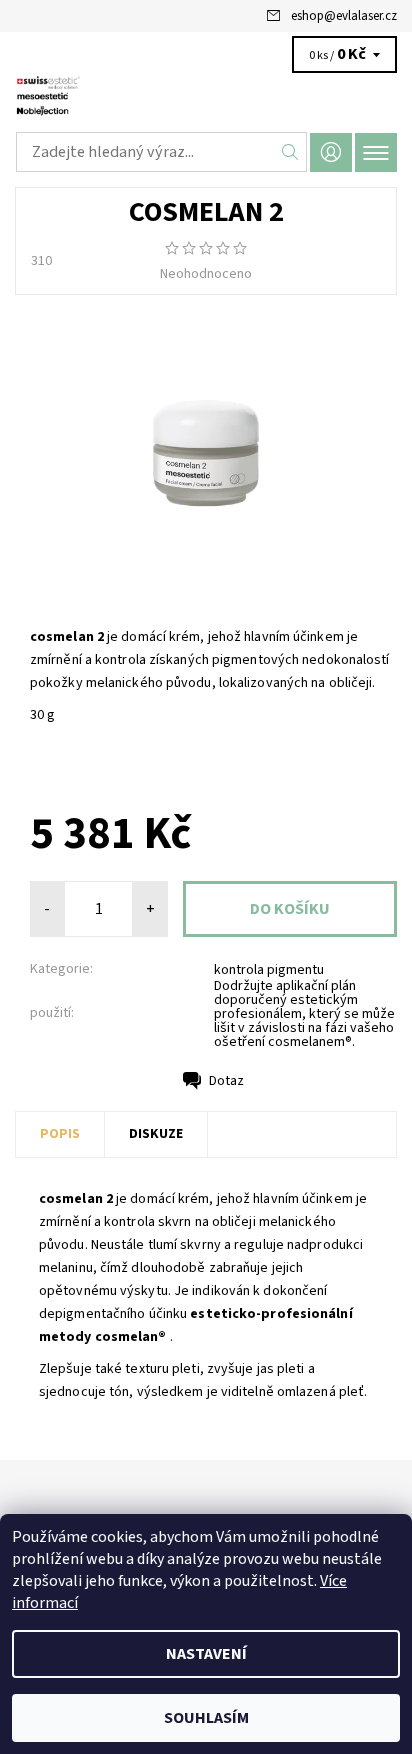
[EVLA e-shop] (206, 98)
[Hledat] (290, 152)
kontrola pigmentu (269, 970)
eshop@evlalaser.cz (344, 16)
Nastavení (206, 1654)
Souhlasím (206, 1718)
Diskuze (156, 1134)
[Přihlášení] (331, 152)
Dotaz (226, 1081)
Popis (60, 1134)
